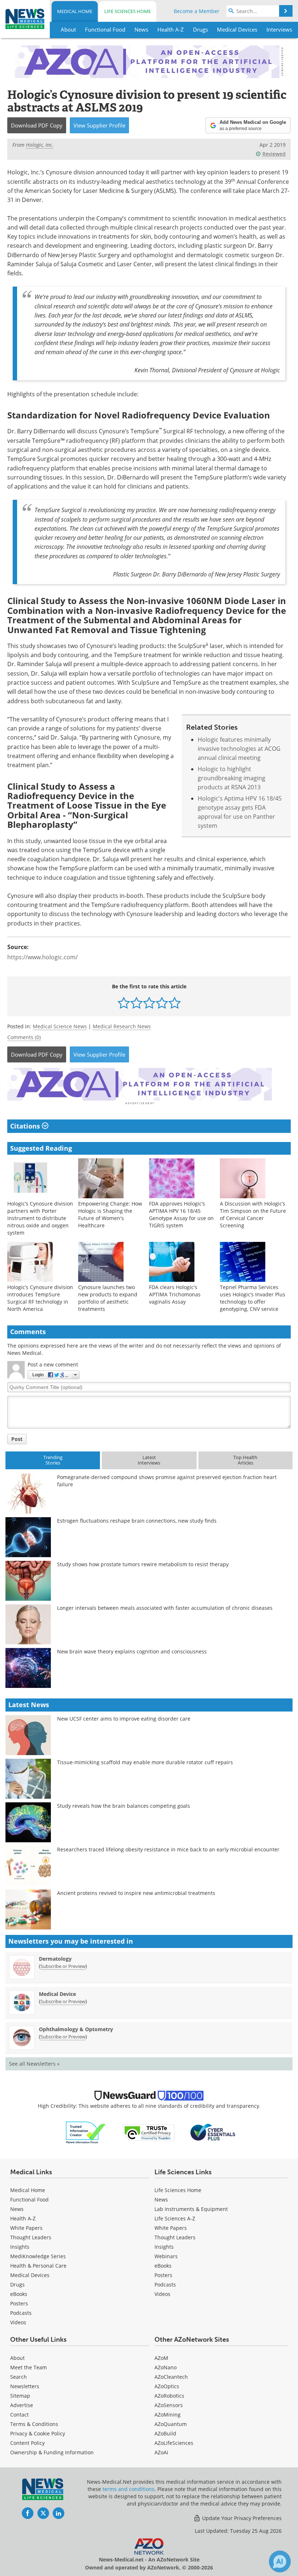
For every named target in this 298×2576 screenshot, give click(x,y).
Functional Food (29, 2200)
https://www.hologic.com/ (43, 957)
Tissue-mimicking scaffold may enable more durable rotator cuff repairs (145, 1762)
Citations (26, 1126)
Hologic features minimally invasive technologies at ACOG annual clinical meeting (239, 749)
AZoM (161, 2358)
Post (17, 1439)
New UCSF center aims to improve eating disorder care (124, 1719)
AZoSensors (169, 2405)
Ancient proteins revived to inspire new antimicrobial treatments (136, 1893)
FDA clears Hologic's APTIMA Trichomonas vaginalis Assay (175, 1294)
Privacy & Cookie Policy (38, 2433)
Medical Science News (60, 1026)
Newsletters (25, 2386)
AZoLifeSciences (174, 2443)
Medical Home (75, 11)
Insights (20, 2247)
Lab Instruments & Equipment (191, 2209)
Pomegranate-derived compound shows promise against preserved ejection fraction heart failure (167, 1481)
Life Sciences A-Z (175, 2218)
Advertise (22, 2405)
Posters (19, 2303)
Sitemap (20, 2396)
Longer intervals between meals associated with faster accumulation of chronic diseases (165, 1608)
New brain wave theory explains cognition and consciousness (132, 1651)
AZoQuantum (171, 2424)
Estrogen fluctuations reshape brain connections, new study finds (137, 1521)
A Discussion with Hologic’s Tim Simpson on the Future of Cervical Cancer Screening (253, 1214)
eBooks (19, 2294)
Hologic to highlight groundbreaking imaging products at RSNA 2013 (231, 778)
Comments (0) (24, 1037)
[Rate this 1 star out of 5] (124, 1003)
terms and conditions (128, 2489)
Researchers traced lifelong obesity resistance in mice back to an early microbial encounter (168, 1849)
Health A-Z (23, 2218)
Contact (19, 2415)
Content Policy (27, 2443)
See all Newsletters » (34, 2064)
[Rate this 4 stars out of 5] (162, 1003)
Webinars (166, 2256)
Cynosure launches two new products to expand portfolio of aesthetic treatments (108, 1298)
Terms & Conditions (34, 2424)
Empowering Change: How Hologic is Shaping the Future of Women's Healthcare (110, 1214)
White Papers (26, 2228)
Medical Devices (30, 2275)
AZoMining (168, 2415)
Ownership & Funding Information (52, 2452)
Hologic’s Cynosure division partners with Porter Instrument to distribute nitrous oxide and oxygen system (40, 1218)
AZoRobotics (169, 2396)
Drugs (17, 2285)
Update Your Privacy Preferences (241, 2518)
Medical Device (57, 1994)
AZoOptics (167, 2386)
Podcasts (21, 2313)
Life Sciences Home (128, 11)
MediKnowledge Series (38, 2256)
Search (19, 2377)
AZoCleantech (171, 2377)
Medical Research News (122, 1026)
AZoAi (161, 2452)
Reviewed (274, 154)
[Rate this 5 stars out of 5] (175, 1003)
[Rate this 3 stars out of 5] (149, 1003)
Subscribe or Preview (63, 1966)
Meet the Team (29, 2367)
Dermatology (55, 1959)
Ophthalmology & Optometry (76, 2029)
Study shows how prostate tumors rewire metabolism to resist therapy (143, 1564)
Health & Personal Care (38, 2266)
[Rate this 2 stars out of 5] (136, 1003)
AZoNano (166, 2367)
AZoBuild (165, 2433)
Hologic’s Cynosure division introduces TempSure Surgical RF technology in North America (40, 1298)
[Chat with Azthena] (280, 2561)
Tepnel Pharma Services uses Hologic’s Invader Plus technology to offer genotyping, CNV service (253, 1298)
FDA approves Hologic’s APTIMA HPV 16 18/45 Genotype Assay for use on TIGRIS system (181, 1214)
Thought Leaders (31, 2237)
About (17, 2358)
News (17, 2209)
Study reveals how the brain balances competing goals (124, 1806)
